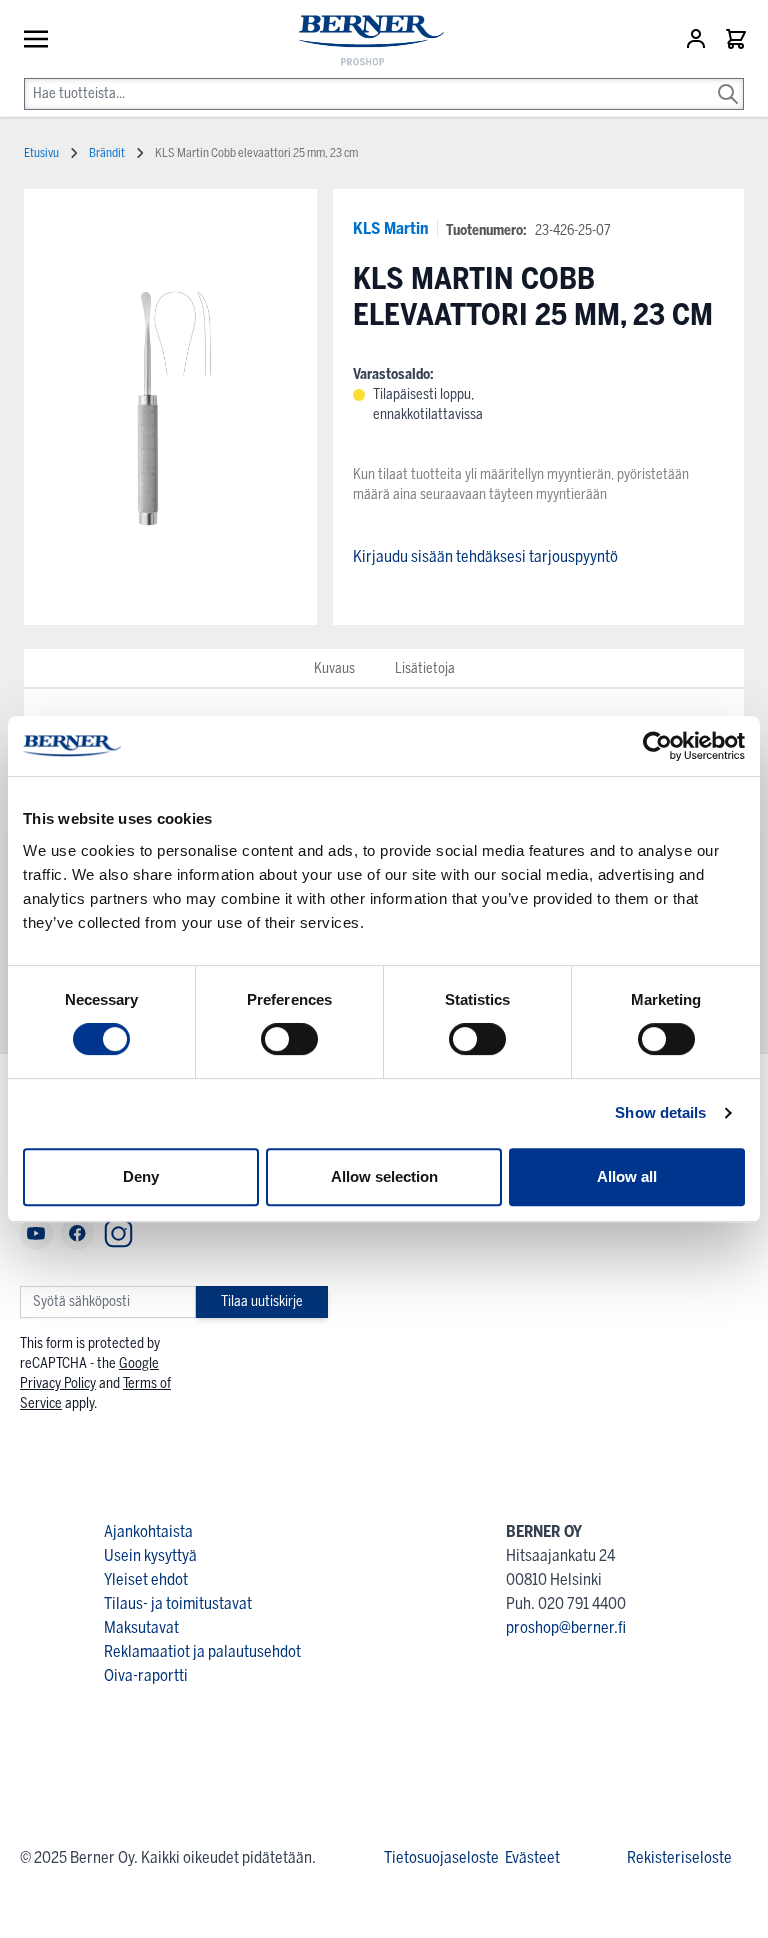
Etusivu (41, 153)
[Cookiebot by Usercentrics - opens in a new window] (657, 746)
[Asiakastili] (698, 39)
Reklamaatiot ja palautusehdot (202, 1651)
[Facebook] (77, 1233)
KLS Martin (391, 228)
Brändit (107, 153)
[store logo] (362, 41)
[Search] (728, 80)
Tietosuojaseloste (441, 1857)
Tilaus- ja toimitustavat (178, 1603)
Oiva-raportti (146, 1675)
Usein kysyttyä (150, 1555)
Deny (141, 1176)
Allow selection (384, 1176)
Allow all (627, 1176)
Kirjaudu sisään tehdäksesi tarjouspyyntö (485, 556)
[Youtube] (36, 1233)
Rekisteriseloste (679, 1857)
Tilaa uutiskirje (262, 1301)
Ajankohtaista (148, 1531)
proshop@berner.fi (566, 1627)
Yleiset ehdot (146, 1579)
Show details (660, 1112)
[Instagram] (118, 1233)
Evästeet (532, 1857)
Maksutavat (141, 1627)
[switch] (289, 1039)
